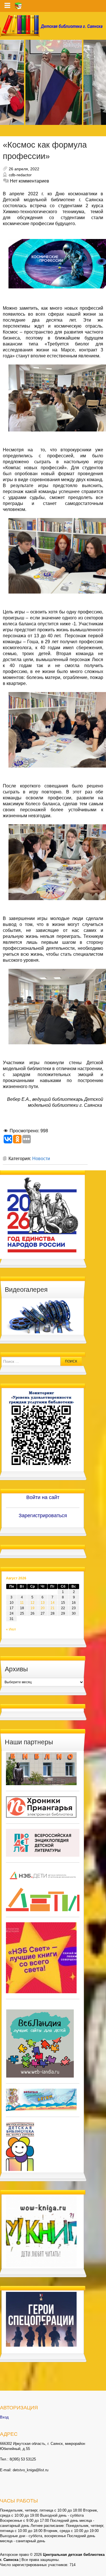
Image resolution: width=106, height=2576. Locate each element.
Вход (4, 2417)
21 (53, 1608)
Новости (41, 1159)
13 (43, 1603)
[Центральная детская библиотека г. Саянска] (53, 26)
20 (43, 1608)
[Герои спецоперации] (41, 2319)
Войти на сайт (43, 1497)
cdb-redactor (20, 175)
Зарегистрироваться (43, 1516)
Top (101, 2571)
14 (53, 1603)
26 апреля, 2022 (24, 169)
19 (33, 1608)
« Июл (11, 1629)
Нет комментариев (30, 181)
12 (33, 1603)
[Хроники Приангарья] (41, 1807)
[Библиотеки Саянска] (41, 1768)
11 (22, 1603)
